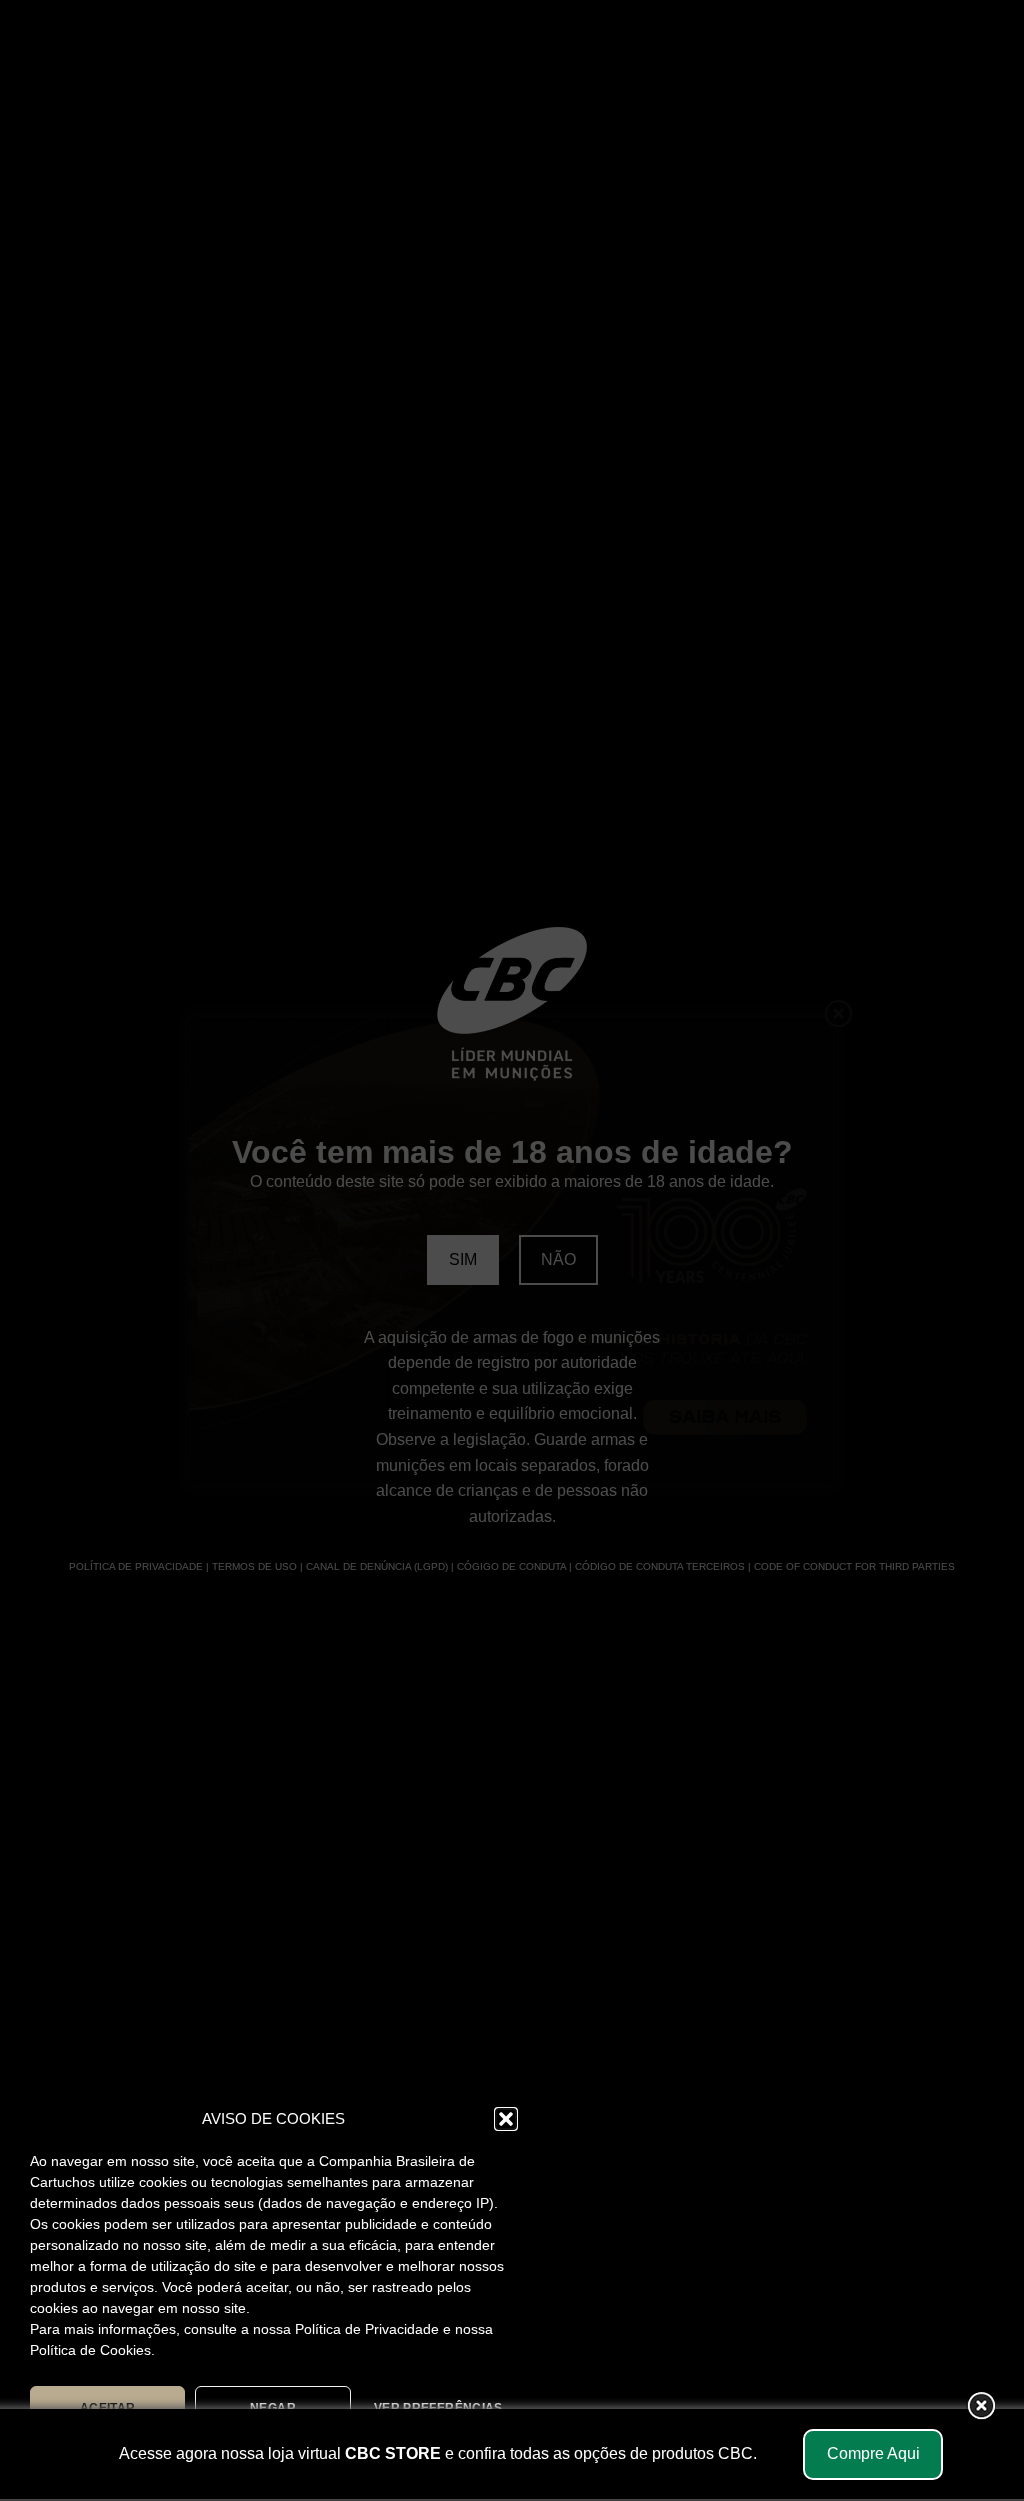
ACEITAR (108, 2408)
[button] (506, 2119)
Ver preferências (438, 2408)
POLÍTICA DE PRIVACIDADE (350, 2454)
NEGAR (273, 2408)
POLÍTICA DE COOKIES (172, 2454)
